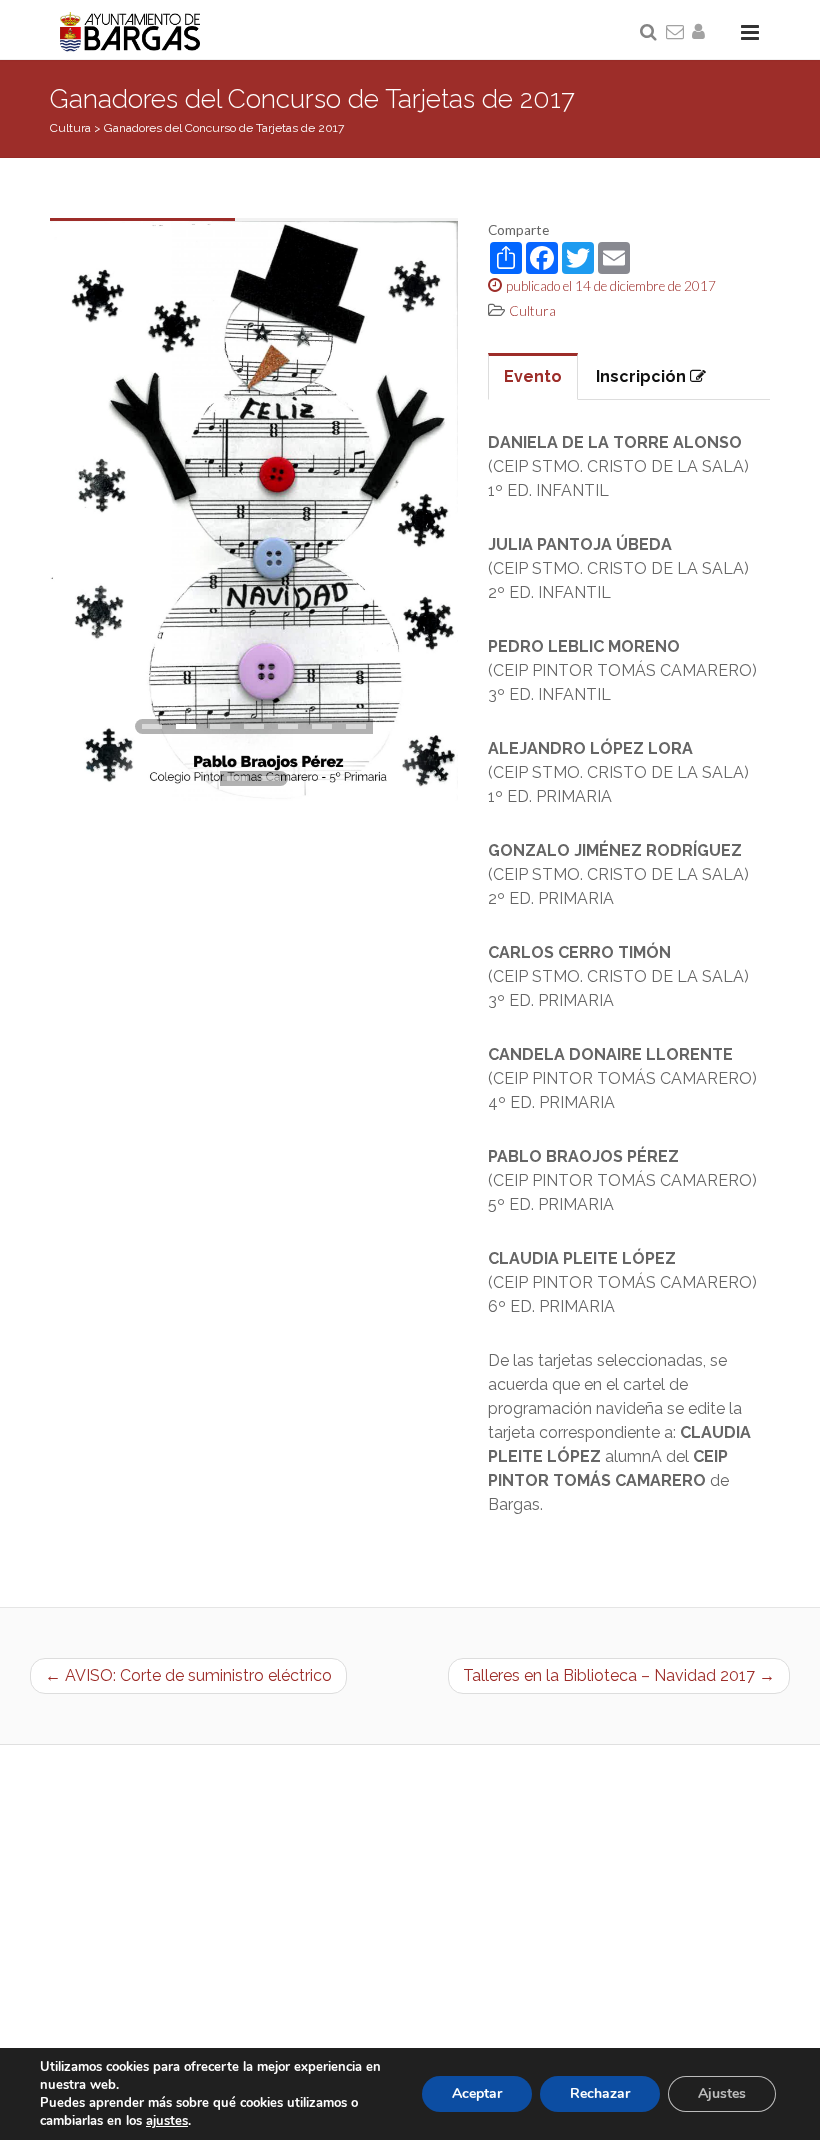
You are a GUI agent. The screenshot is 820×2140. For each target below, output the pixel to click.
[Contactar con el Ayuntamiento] (676, 33)
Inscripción (643, 376)
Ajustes (722, 2093)
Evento (533, 376)
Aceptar (477, 2093)
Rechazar (600, 2093)
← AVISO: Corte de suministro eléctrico (188, 1675)
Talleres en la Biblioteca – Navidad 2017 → (619, 1675)
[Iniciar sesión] (702, 33)
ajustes (167, 2121)
